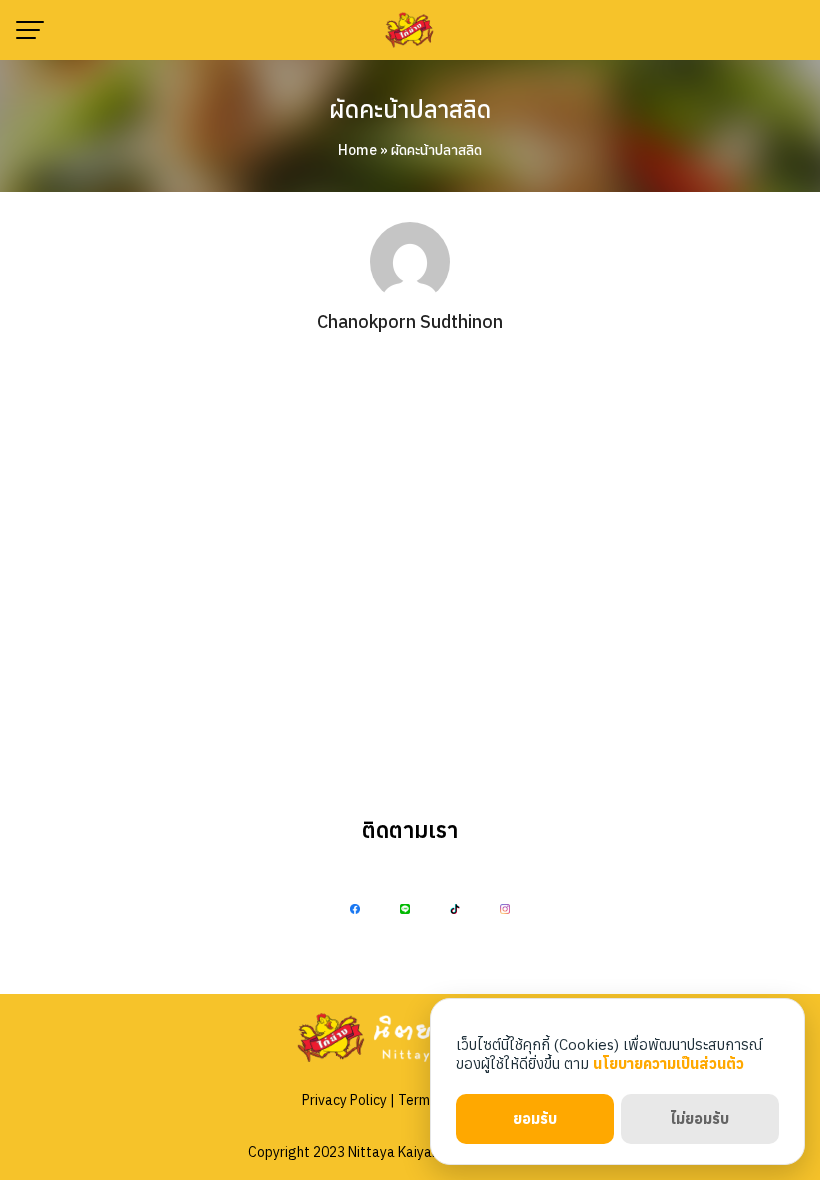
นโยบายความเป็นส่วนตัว (668, 1063)
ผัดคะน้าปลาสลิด (410, 109)
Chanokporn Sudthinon (410, 321)
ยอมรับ (535, 1118)
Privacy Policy (344, 1100)
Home (357, 150)
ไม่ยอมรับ (699, 1118)
